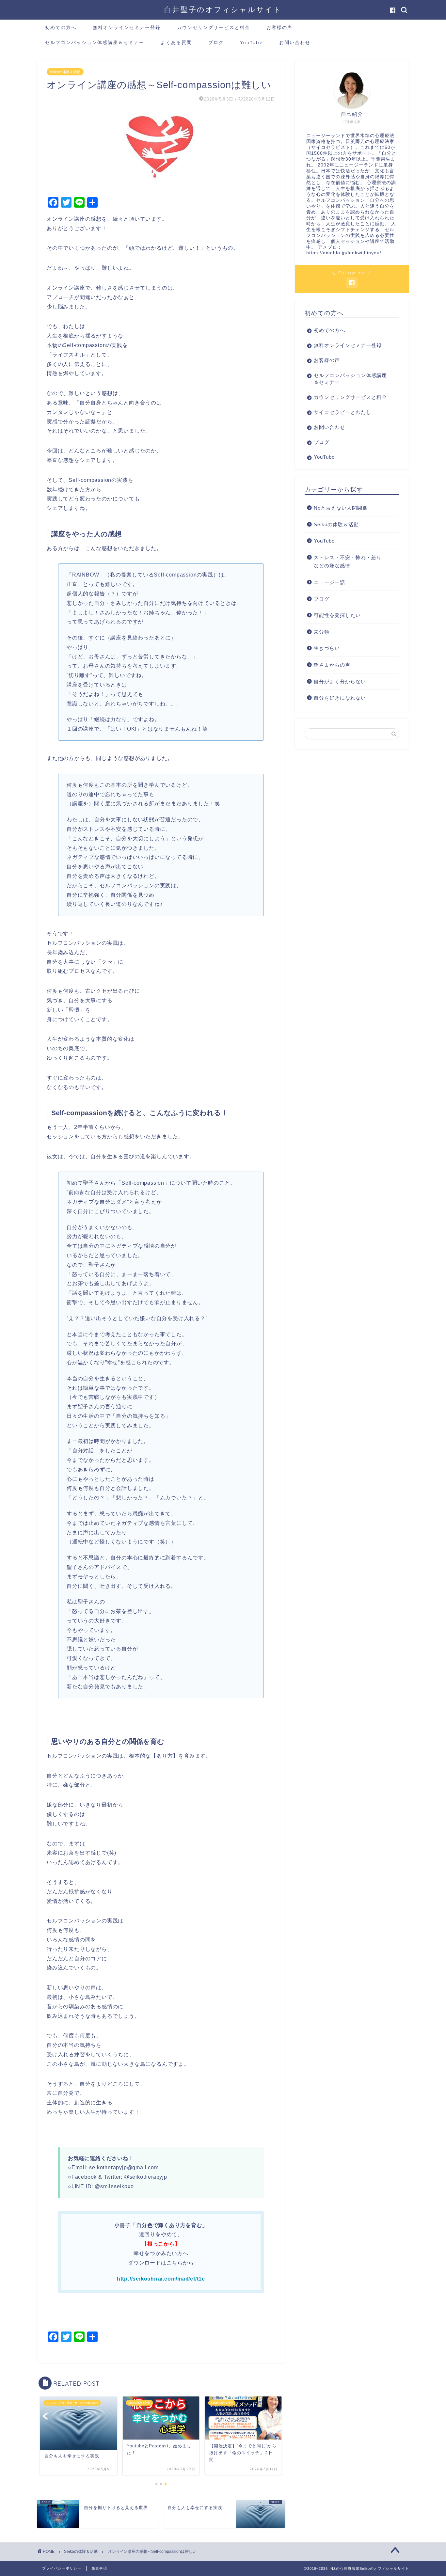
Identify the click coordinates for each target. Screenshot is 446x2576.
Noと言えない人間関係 (341, 508)
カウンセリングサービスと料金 (214, 27)
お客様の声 (279, 27)
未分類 (322, 632)
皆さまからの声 (332, 665)
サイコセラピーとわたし (342, 412)
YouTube (252, 42)
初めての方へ (61, 27)
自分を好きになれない (340, 698)
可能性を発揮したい (337, 615)
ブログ (216, 42)
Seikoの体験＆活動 (65, 72)
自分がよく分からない (340, 681)
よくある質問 (176, 42)
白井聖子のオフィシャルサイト (223, 9)
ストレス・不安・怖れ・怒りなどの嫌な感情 (348, 562)
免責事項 (99, 2568)
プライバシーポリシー (62, 2568)
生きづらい (327, 648)
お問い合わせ (295, 42)
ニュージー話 (329, 582)
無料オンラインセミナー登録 (127, 27)
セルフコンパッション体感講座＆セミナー (95, 42)
